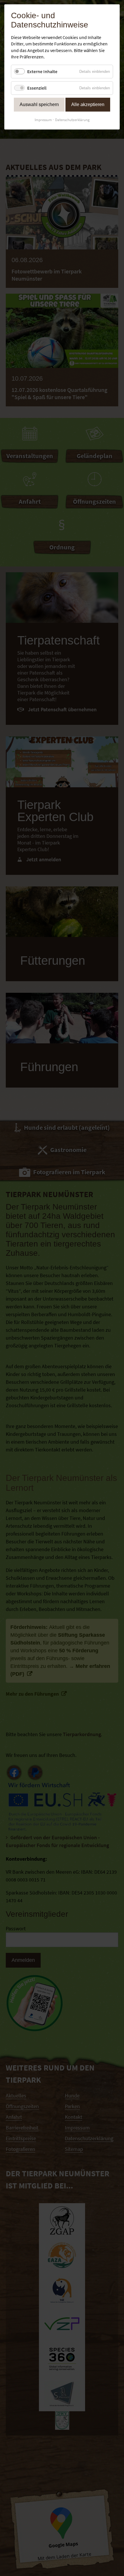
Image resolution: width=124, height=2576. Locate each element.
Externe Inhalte (42, 71)
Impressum (43, 120)
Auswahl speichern (39, 104)
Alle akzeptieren (88, 104)
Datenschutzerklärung (72, 120)
